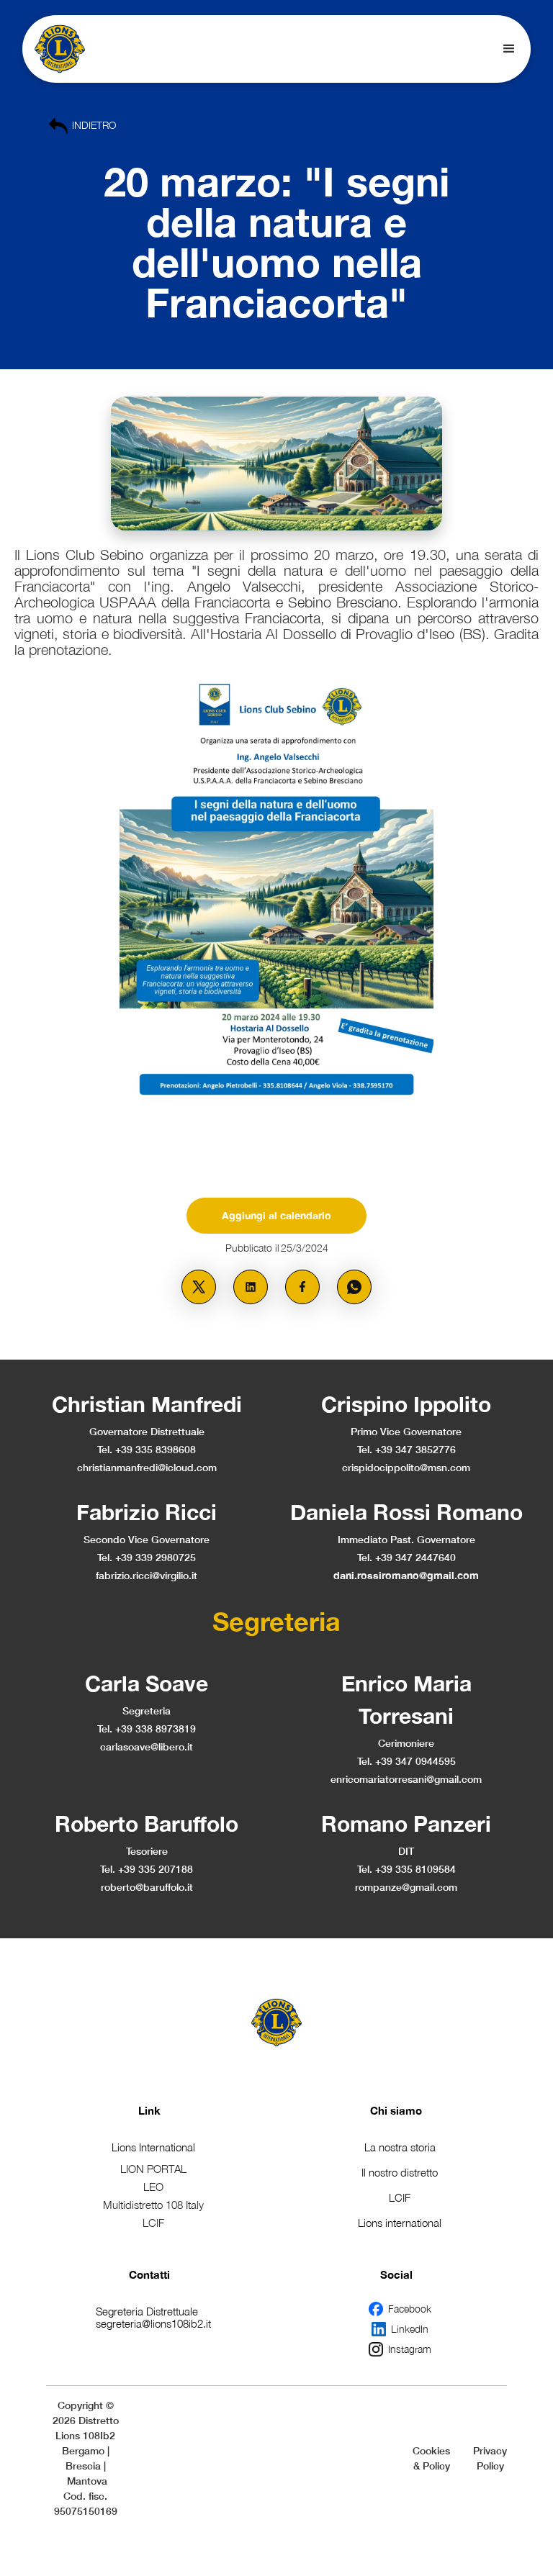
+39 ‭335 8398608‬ (156, 1449)
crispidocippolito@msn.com (406, 1467)
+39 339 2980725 (156, 1557)
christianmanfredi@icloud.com (147, 1467)
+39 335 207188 (156, 1869)
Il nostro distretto (400, 2172)
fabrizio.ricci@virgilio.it (147, 1575)
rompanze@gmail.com (406, 1887)
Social (396, 2274)
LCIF (400, 2197)
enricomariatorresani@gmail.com (406, 1779)
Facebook (410, 2309)
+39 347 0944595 (415, 1761)
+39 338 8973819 (156, 1728)
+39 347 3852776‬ (415, 1449)
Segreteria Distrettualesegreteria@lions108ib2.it (153, 2317)
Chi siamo (396, 2110)
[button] (509, 49)
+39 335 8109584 (415, 1869)
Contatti (149, 2274)
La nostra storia (400, 2147)
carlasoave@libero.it (147, 1746)
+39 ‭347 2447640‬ (415, 1557)
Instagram (410, 2349)
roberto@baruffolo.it (147, 1887)
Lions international (400, 2223)
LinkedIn (410, 2329)
